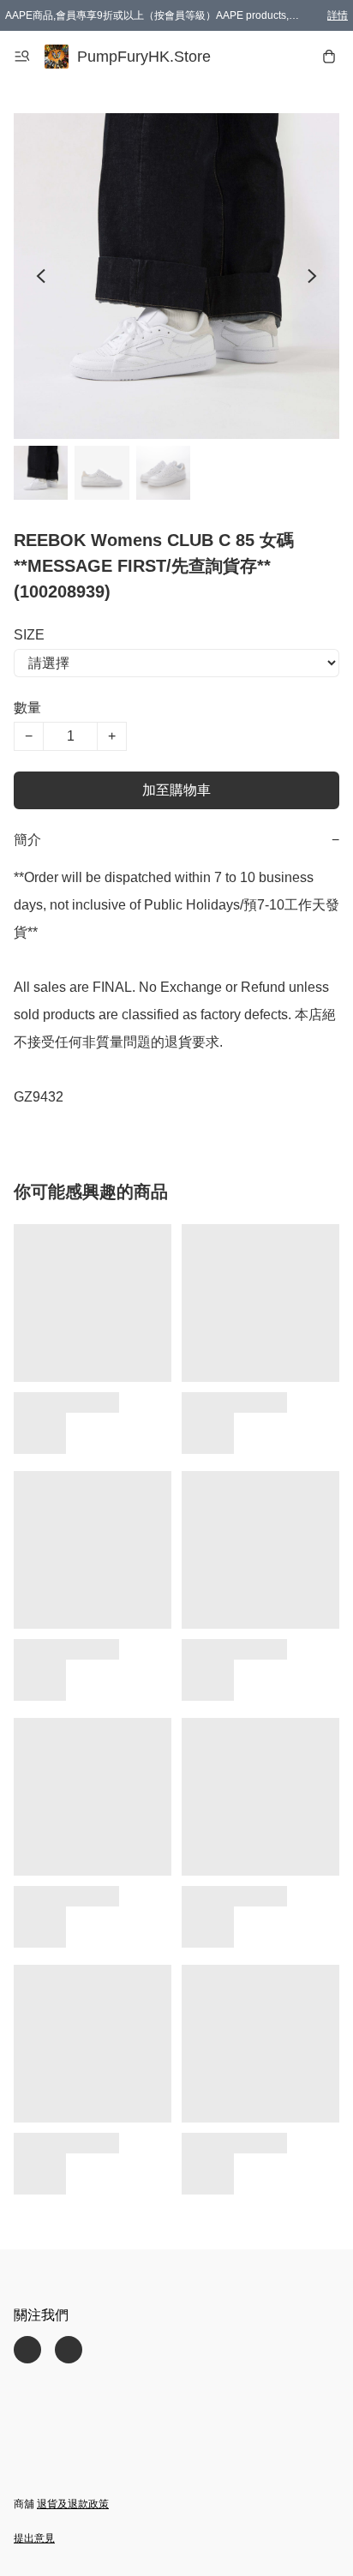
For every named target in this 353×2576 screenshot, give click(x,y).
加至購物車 (176, 790)
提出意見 (34, 2538)
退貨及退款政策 (73, 2504)
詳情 (338, 15)
